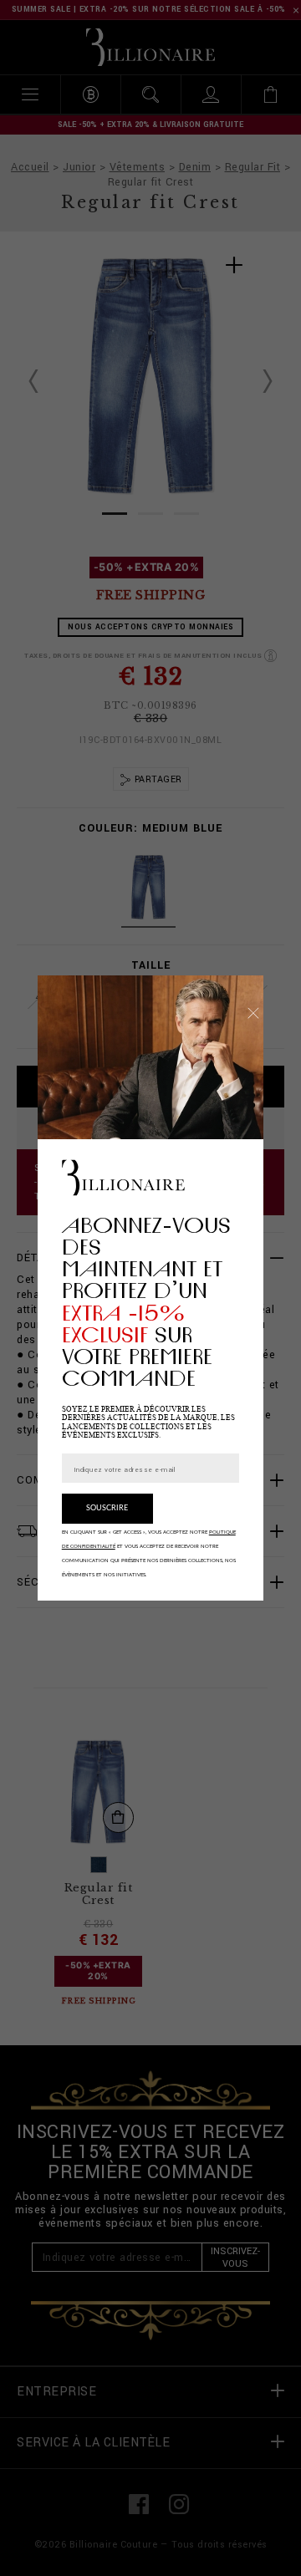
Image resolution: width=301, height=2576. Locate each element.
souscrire (107, 1508)
